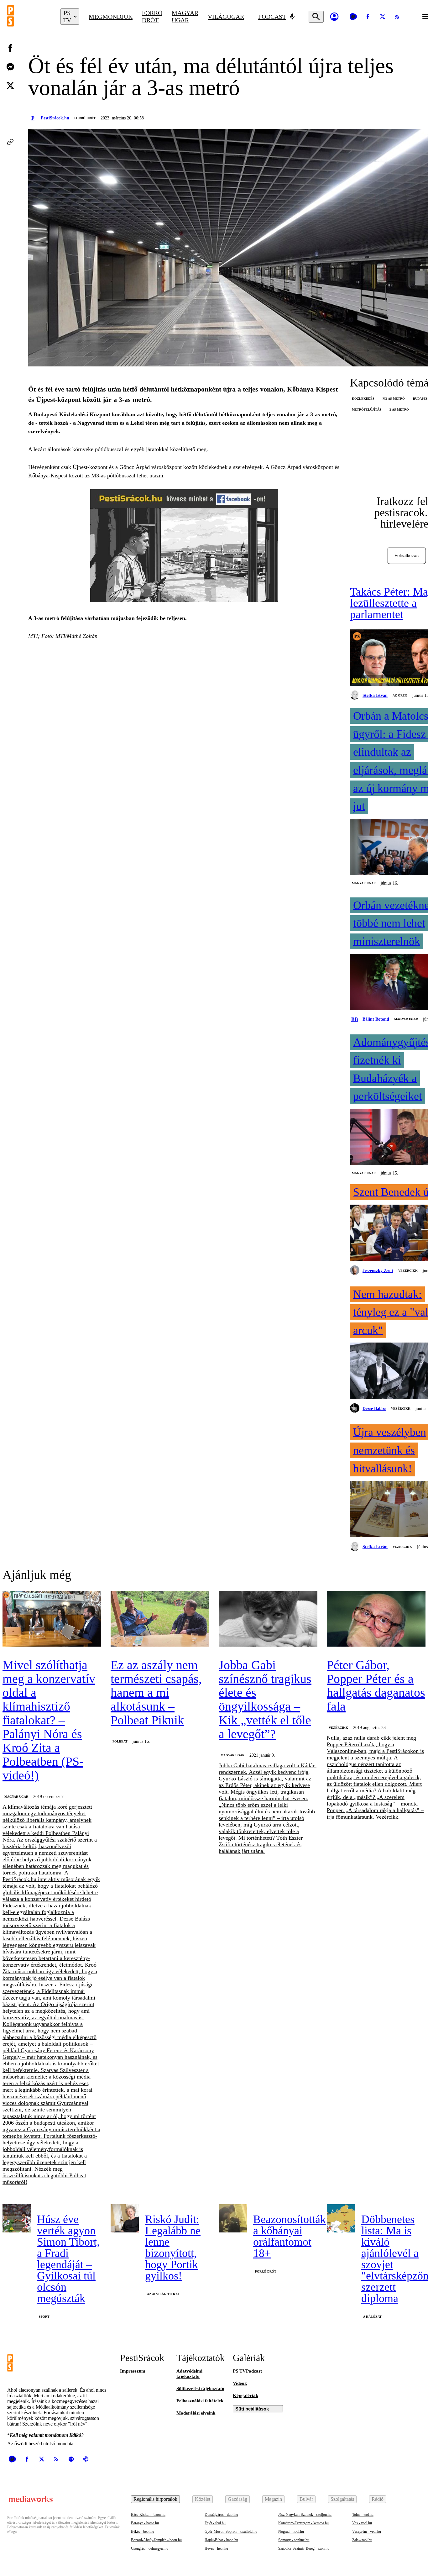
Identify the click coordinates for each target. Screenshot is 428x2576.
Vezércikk (408, 1271)
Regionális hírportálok (155, 2499)
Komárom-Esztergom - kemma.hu (303, 2523)
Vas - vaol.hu (362, 2523)
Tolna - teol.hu (363, 2515)
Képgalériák (245, 2395)
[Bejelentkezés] (334, 17)
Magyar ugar (185, 16)
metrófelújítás (367, 410)
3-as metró (399, 410)
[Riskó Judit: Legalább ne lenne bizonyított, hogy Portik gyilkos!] (125, 2218)
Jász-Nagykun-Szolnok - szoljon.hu (305, 2515)
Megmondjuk (111, 17)
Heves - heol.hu (216, 2548)
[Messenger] (10, 67)
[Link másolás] (10, 142)
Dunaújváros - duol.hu (221, 2515)
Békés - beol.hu (143, 2531)
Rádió (378, 2499)
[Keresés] (316, 17)
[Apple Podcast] (86, 2459)
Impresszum (133, 2371)
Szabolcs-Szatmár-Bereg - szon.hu (304, 2548)
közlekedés (363, 399)
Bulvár (306, 2499)
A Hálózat (372, 2317)
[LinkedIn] (10, 104)
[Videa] (353, 17)
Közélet (203, 2499)
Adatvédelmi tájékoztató (189, 2374)
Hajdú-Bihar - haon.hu (221, 2540)
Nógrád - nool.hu (291, 2531)
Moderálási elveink (196, 2413)
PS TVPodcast (247, 2371)
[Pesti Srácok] (29, 17)
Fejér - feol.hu (215, 2523)
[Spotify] (71, 2459)
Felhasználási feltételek (200, 2401)
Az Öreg (400, 695)
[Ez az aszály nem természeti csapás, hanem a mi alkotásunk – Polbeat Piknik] (160, 1619)
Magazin (273, 2499)
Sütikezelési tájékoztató (200, 2389)
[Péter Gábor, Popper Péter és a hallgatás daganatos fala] (376, 1619)
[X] (383, 17)
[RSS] (397, 17)
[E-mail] (10, 123)
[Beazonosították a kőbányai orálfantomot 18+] (233, 2218)
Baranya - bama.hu (145, 2523)
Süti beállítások (252, 2409)
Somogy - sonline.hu (294, 2540)
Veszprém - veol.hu (367, 2531)
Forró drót (152, 16)
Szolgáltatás (342, 2499)
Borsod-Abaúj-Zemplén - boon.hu (156, 2540)
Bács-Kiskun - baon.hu (148, 2515)
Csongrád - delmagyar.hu (150, 2548)
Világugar (226, 17)
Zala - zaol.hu (362, 2540)
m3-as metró (394, 399)
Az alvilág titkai (163, 2294)
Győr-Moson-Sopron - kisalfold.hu (231, 2531)
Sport (44, 2317)
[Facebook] (368, 17)
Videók (240, 2383)
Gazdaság (237, 2499)
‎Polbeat (120, 1741)
